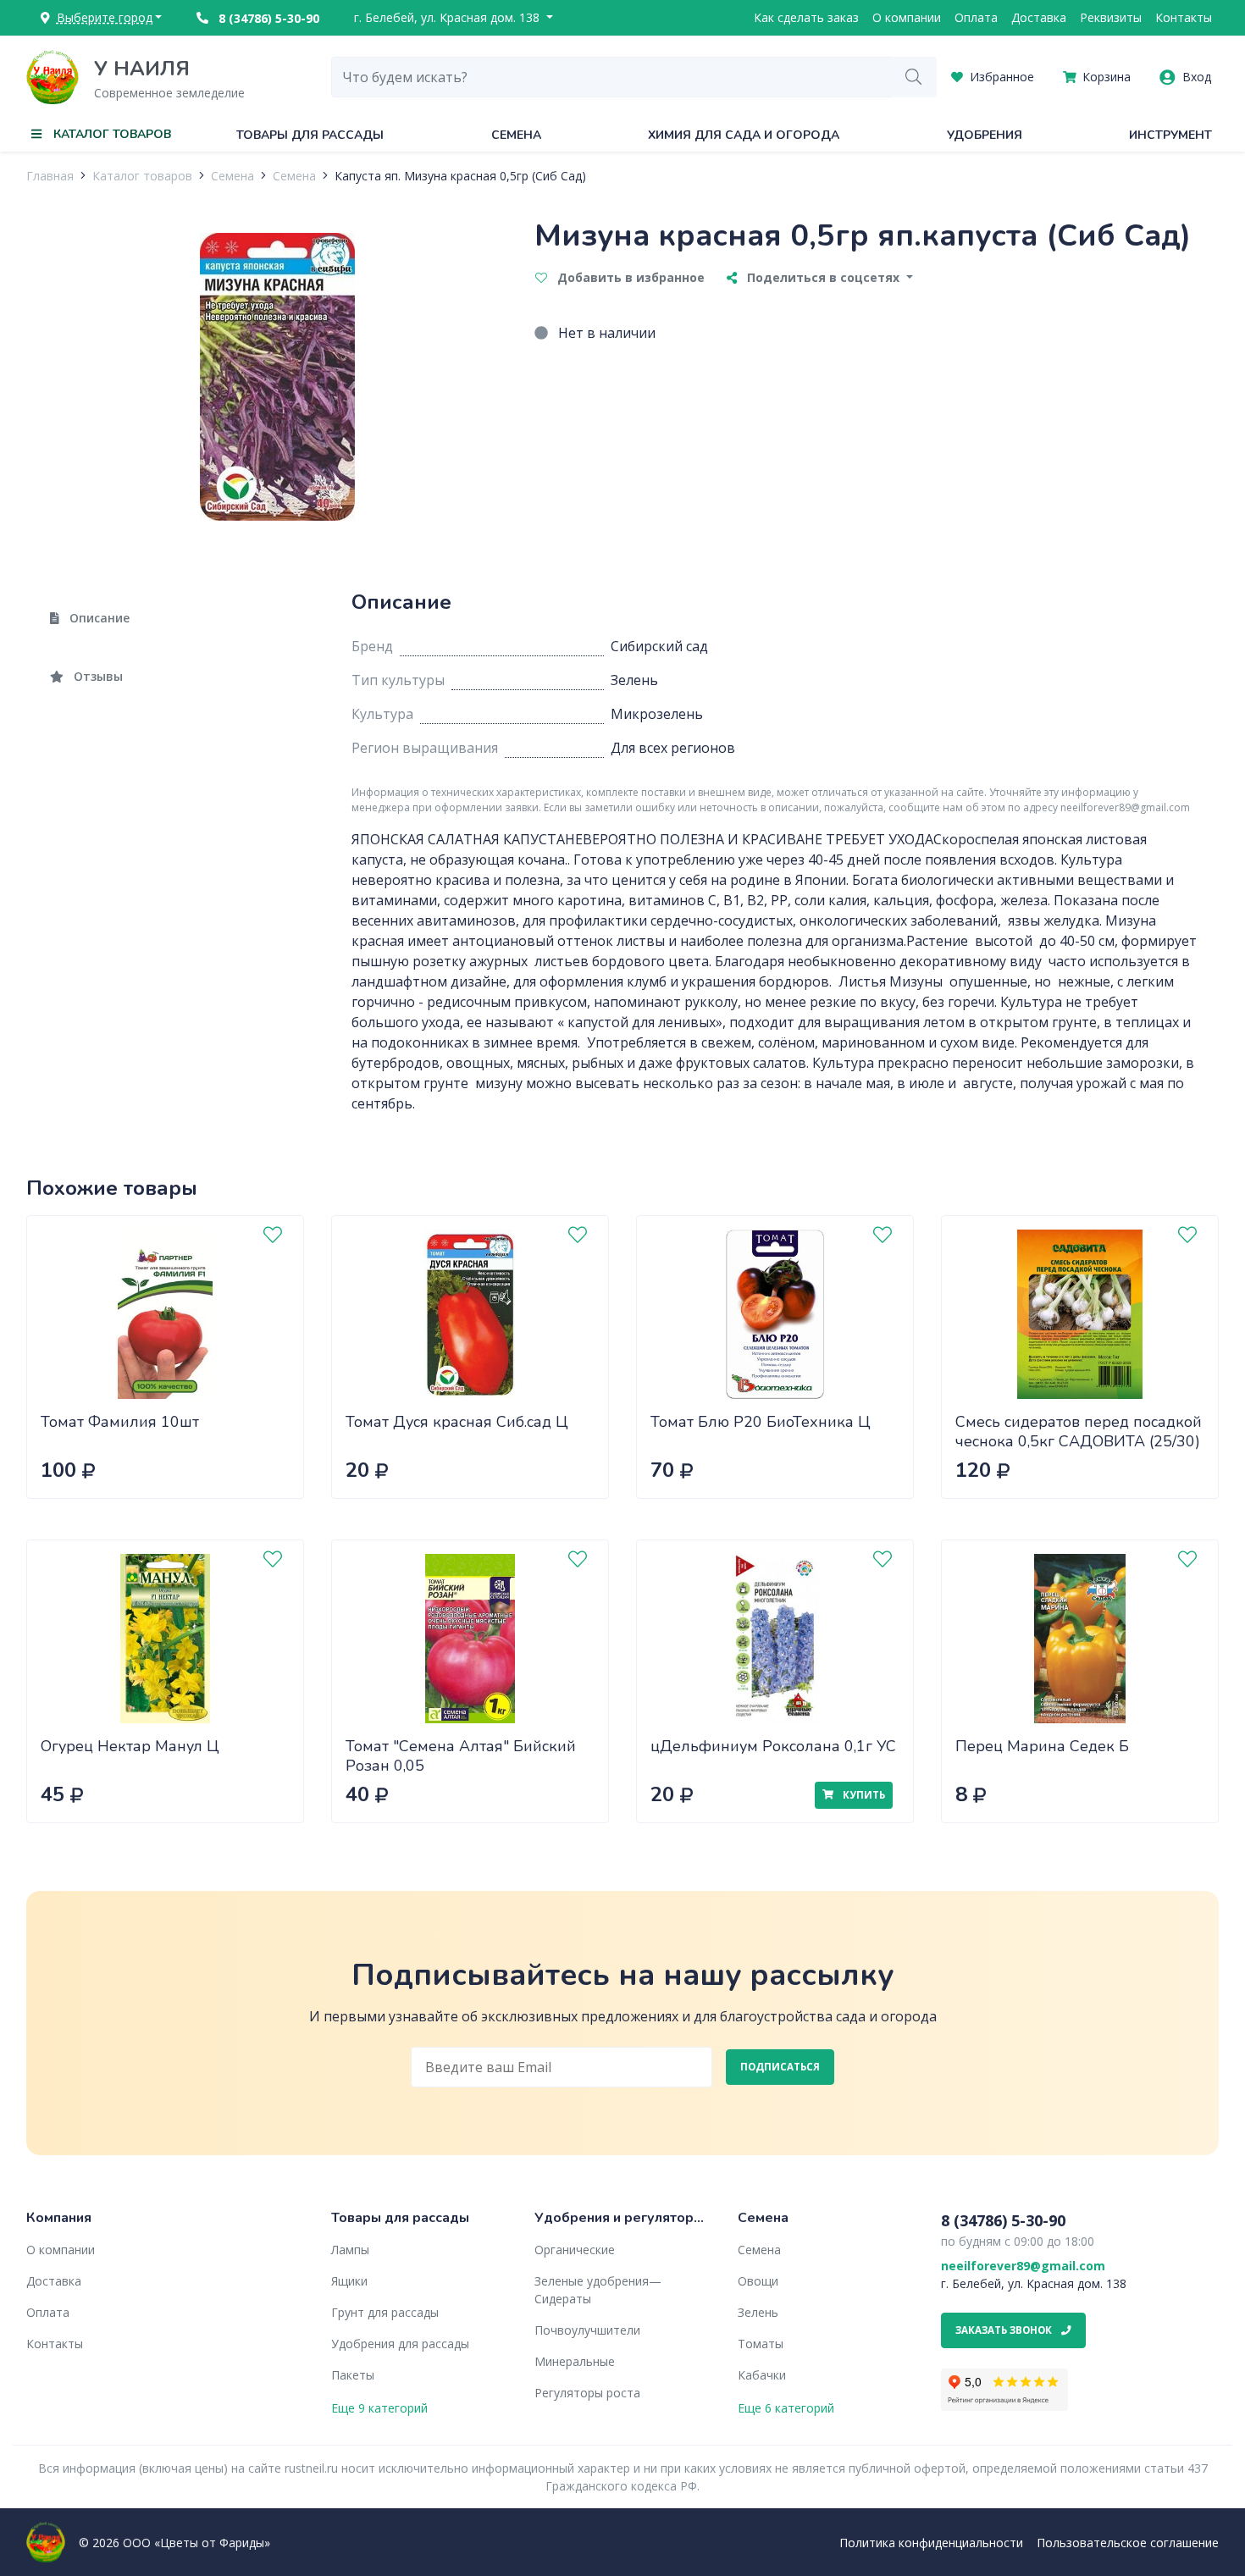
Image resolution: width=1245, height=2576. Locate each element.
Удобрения (985, 135)
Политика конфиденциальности (931, 2543)
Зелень (758, 2312)
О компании (907, 17)
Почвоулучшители (587, 2330)
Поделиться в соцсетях (823, 277)
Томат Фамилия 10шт (120, 1422)
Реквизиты (1111, 17)
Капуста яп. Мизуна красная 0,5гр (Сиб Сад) (460, 176)
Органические (575, 2250)
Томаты (761, 2344)
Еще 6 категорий (786, 2408)
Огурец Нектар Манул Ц (130, 1746)
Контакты (1184, 17)
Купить (863, 1795)
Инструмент (1170, 135)
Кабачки (762, 2375)
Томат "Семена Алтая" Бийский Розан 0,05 (461, 1756)
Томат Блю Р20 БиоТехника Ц (761, 1422)
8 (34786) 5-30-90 (267, 18)
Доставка (1039, 17)
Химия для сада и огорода (744, 135)
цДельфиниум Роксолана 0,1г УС (773, 1746)
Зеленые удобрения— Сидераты (598, 2290)
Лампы (350, 2250)
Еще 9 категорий (379, 2408)
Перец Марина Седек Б (1042, 1746)
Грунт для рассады (385, 2312)
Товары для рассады (310, 135)
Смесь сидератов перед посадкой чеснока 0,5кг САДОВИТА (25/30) (1079, 1432)
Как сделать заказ (806, 17)
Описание (98, 618)
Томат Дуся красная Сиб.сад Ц (457, 1422)
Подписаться (780, 2067)
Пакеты (353, 2375)
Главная (50, 176)
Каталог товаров (142, 176)
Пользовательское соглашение (1128, 2543)
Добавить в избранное (629, 277)
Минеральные (575, 2361)
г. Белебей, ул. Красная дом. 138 (448, 17)
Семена (516, 135)
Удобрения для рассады (400, 2344)
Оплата (976, 17)
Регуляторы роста (587, 2393)
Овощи (758, 2281)
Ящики (349, 2281)
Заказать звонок (1005, 2330)
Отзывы (97, 676)
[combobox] (611, 77)
